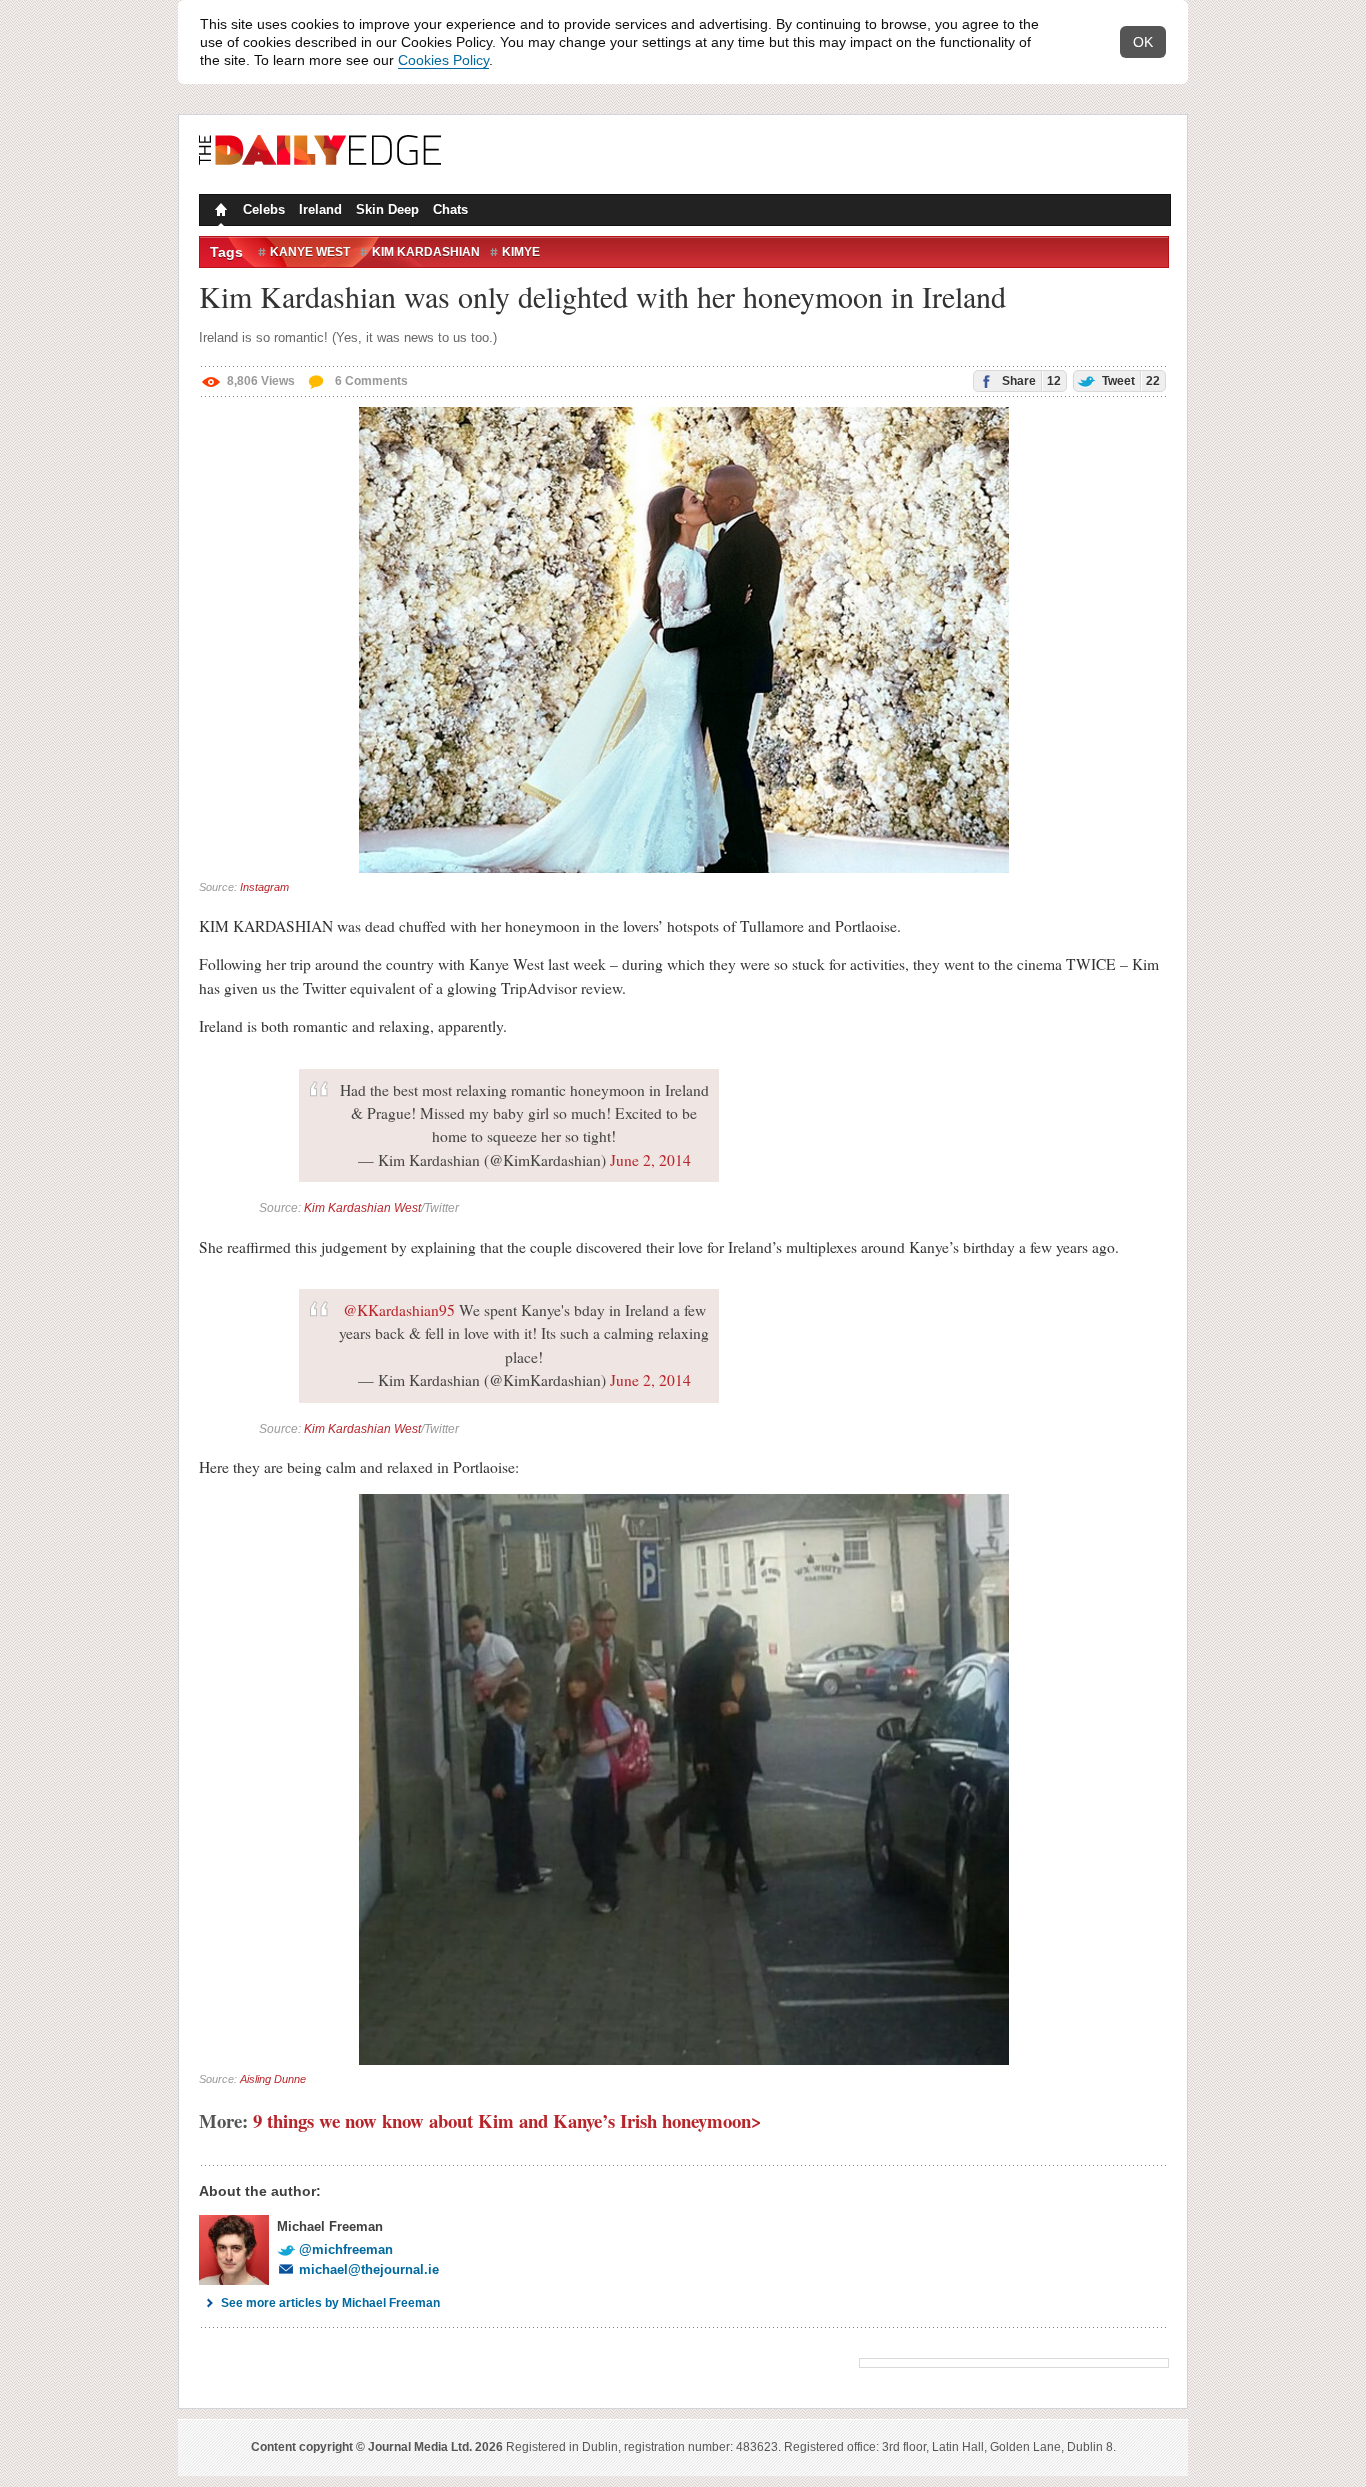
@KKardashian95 (399, 1310)
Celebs (264, 209)
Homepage (219, 212)
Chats (450, 209)
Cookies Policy (443, 60)
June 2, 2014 (650, 1160)
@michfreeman (346, 2249)
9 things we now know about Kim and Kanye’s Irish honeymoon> (507, 2120)
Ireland (320, 209)
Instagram (264, 887)
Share (1030, 381)
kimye (521, 252)
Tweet (1129, 381)
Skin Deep (387, 209)
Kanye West (310, 252)
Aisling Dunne (273, 2079)
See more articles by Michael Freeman (330, 2303)
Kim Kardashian (426, 252)
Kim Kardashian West (362, 1208)
